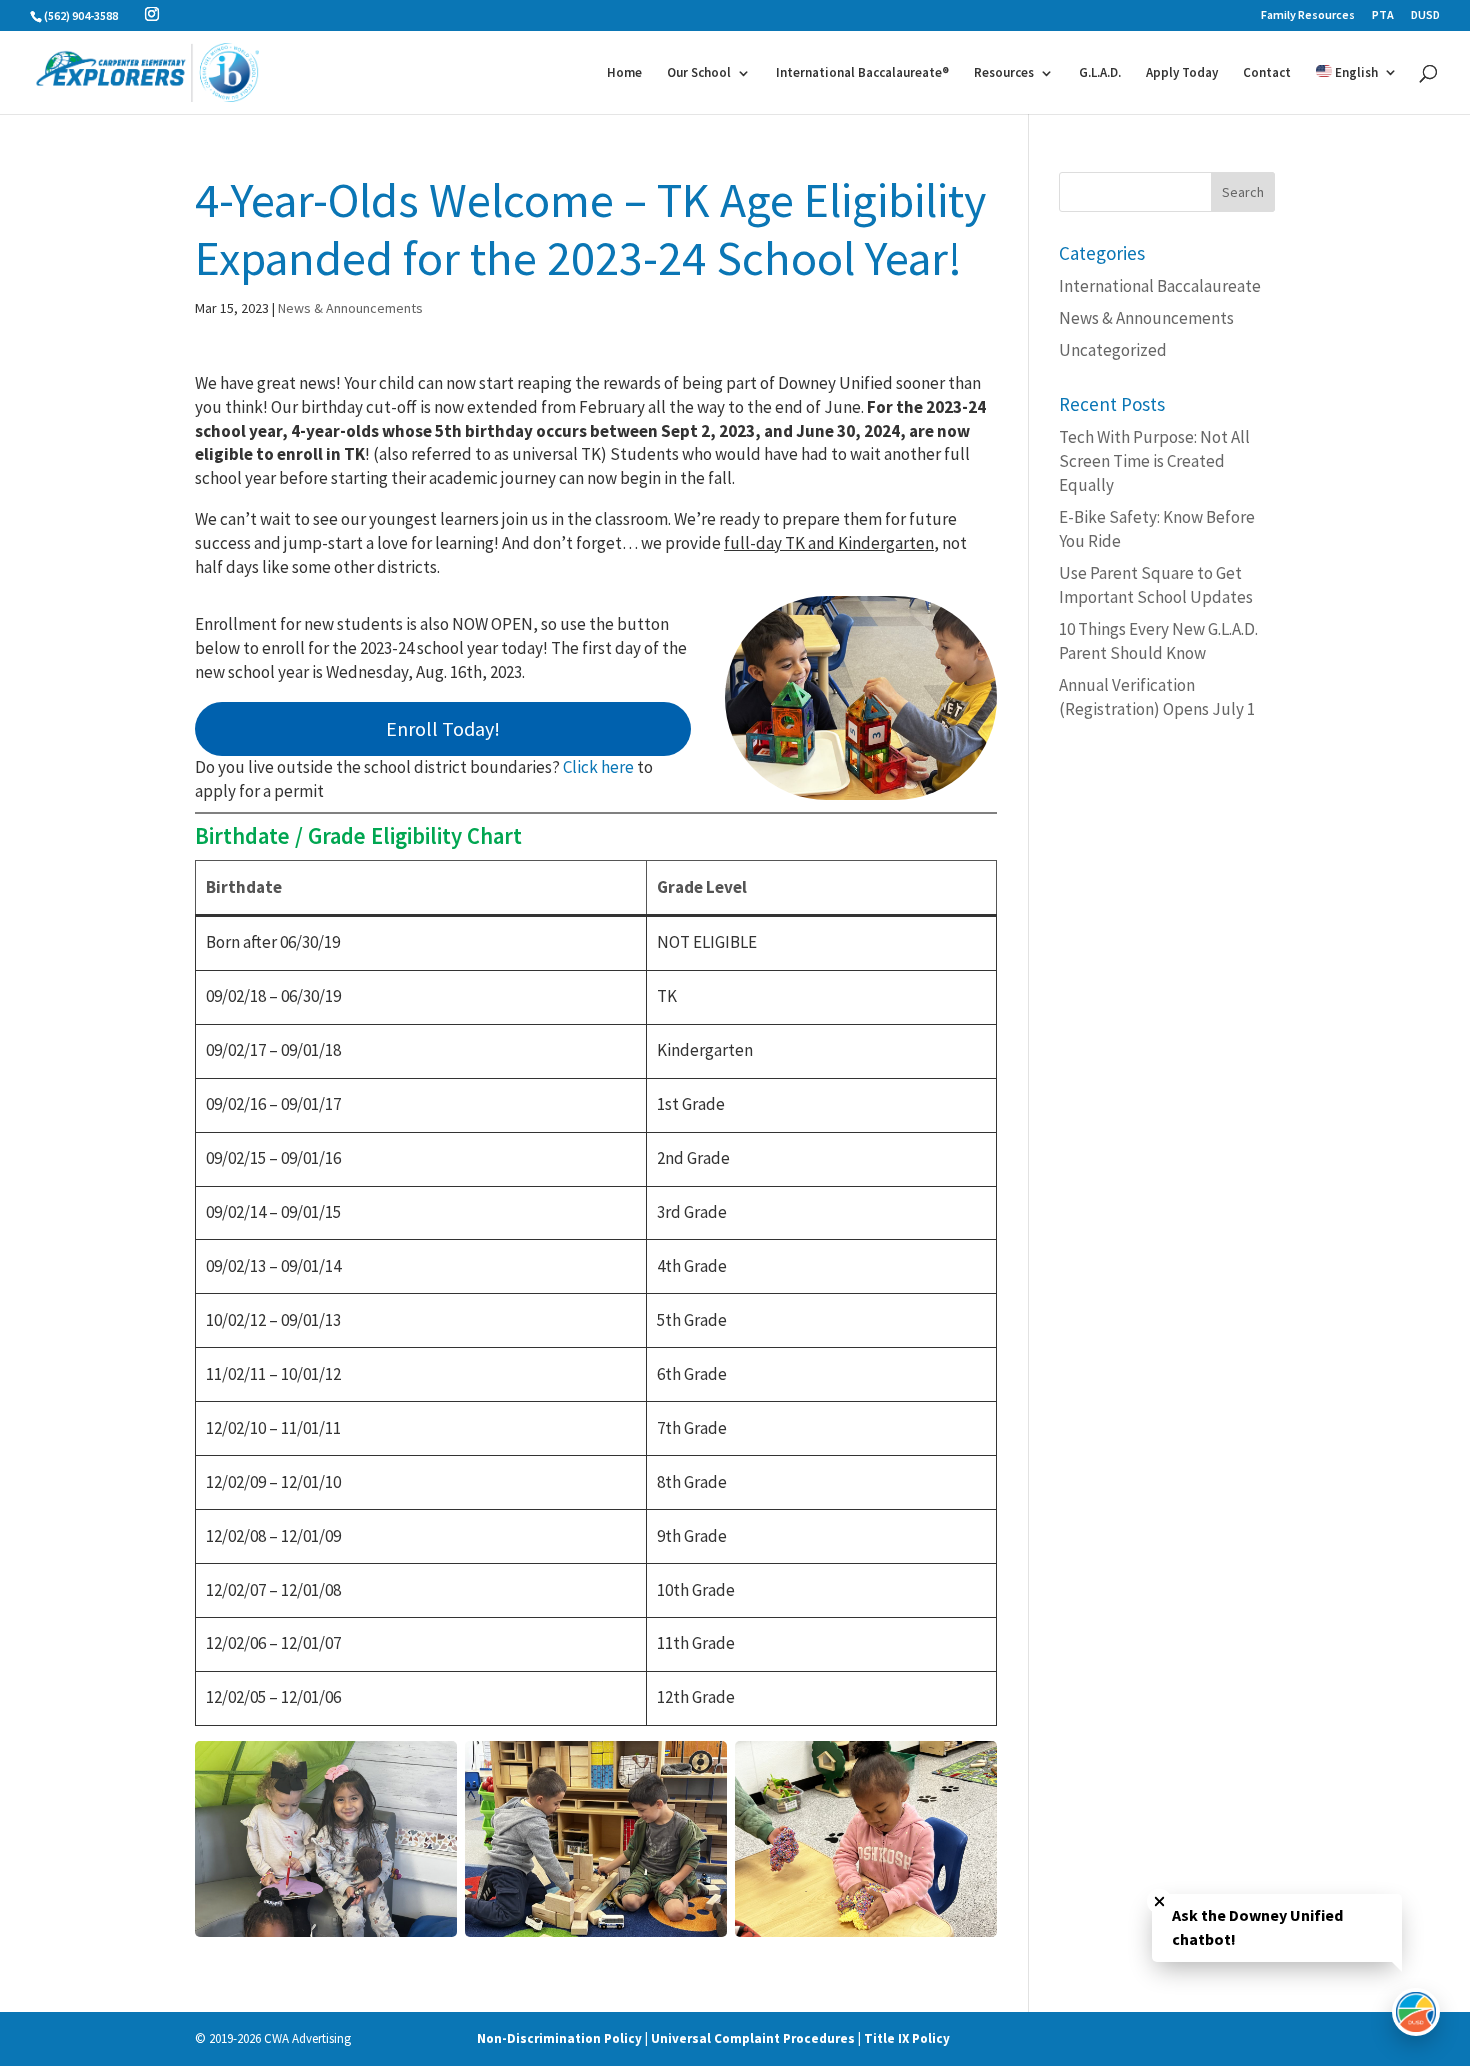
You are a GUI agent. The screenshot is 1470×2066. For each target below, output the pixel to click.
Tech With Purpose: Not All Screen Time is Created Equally (1154, 461)
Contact (1267, 73)
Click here (598, 767)
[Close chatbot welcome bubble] (1159, 1901)
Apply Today (1182, 73)
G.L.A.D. (1100, 73)
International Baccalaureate (1160, 286)
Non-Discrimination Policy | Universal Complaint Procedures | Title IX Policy (713, 2038)
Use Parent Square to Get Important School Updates (1156, 585)
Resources (1004, 73)
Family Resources (1308, 15)
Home (624, 73)
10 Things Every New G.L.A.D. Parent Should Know (1158, 641)
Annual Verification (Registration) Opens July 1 (1157, 697)
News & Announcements (350, 308)
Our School (699, 73)
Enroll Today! (443, 728)
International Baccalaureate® (862, 73)
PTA (1383, 15)
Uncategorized (1113, 350)
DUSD (1425, 15)
